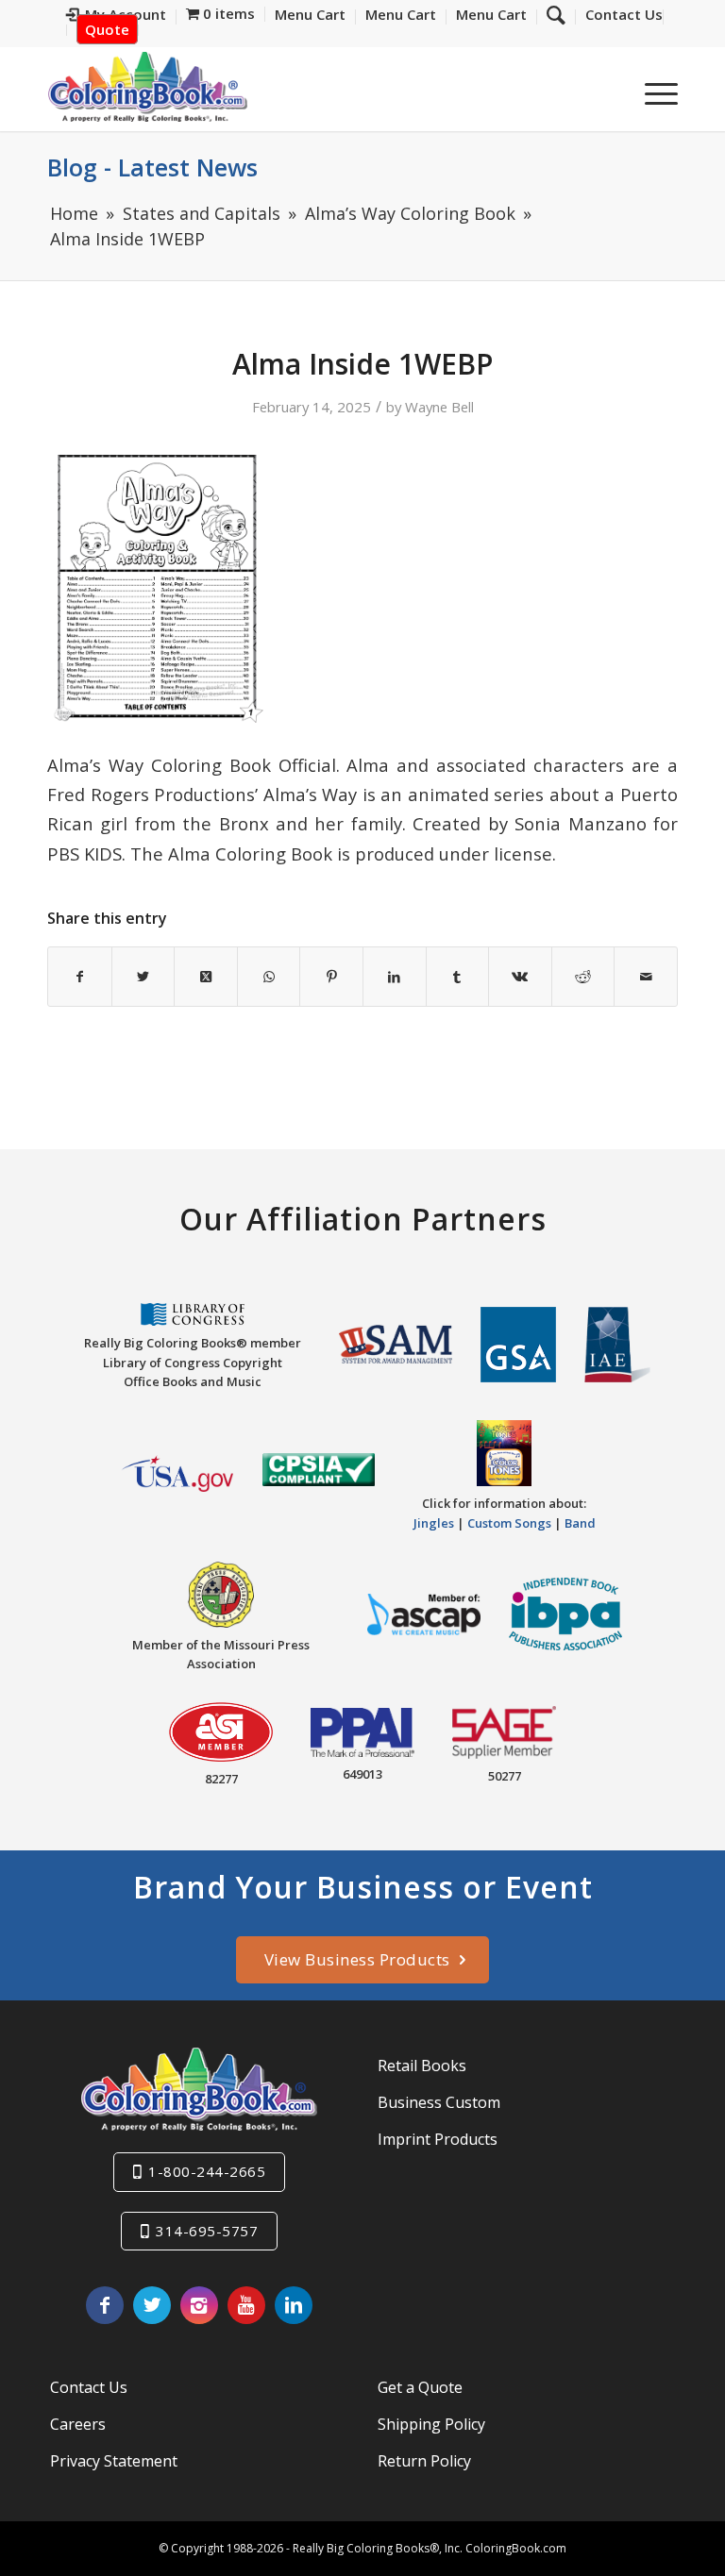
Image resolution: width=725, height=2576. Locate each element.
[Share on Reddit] (583, 977)
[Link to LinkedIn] (294, 2305)
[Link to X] (152, 2305)
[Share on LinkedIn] (395, 977)
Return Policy (424, 2461)
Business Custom (439, 2102)
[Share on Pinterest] (331, 977)
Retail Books (422, 2066)
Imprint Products (438, 2139)
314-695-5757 (207, 2231)
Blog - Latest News (152, 167)
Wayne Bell (439, 407)
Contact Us (89, 2387)
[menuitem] (619, 17)
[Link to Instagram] (199, 2305)
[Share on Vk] (520, 977)
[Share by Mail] (646, 977)
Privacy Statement (114, 2461)
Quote (107, 29)
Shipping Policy (431, 2424)
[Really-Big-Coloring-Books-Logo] (147, 86)
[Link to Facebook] (105, 2305)
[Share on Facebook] (80, 977)
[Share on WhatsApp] (269, 977)
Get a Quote (420, 2387)
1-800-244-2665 (207, 2171)
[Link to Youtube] (246, 2305)
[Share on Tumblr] (458, 977)
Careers (78, 2424)
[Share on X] (143, 977)
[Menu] (652, 93)
